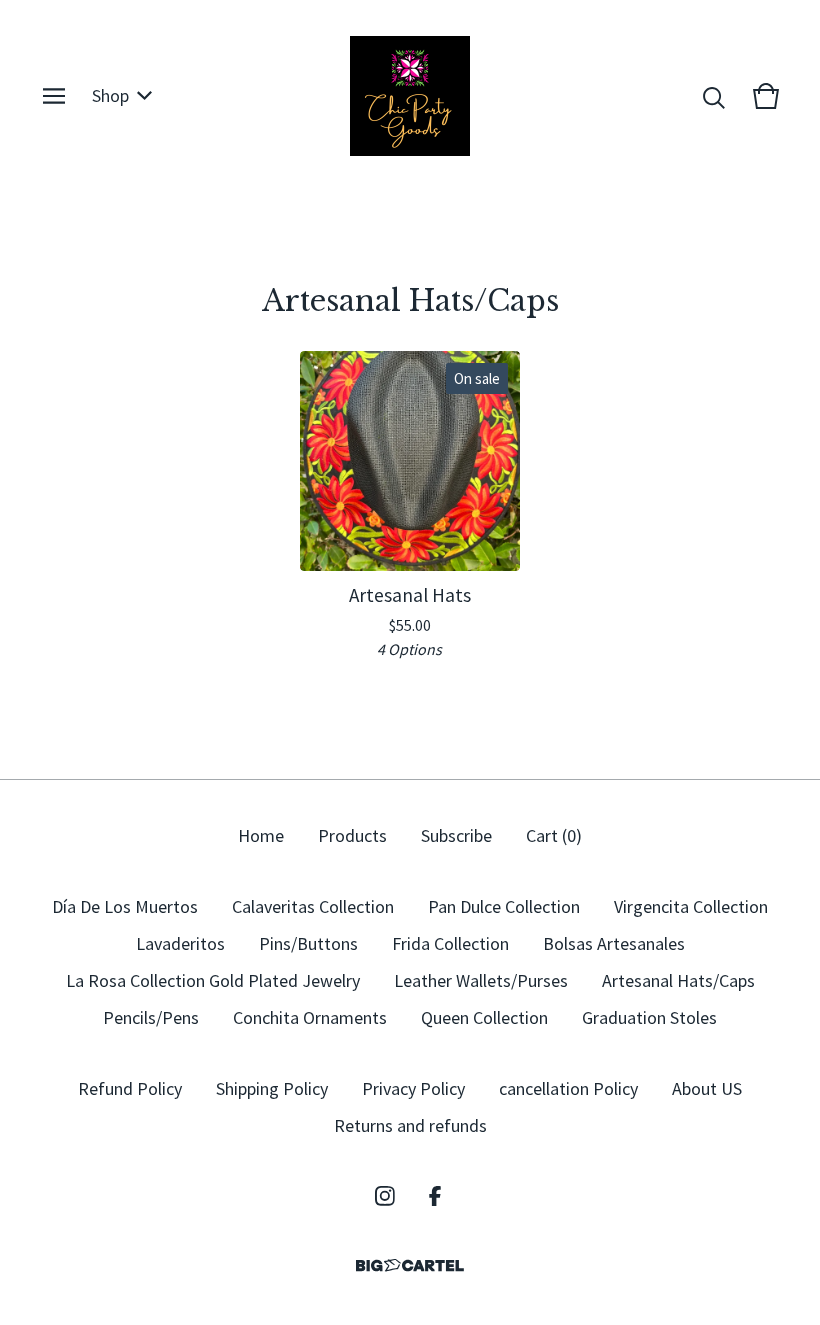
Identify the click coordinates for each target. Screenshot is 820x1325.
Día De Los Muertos (125, 906)
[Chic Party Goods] (410, 96)
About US (707, 1088)
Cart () (554, 835)
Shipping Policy (272, 1088)
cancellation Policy (568, 1088)
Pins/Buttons (308, 943)
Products (352, 835)
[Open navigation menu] (54, 96)
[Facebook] (435, 1196)
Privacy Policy (413, 1088)
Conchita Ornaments (310, 1017)
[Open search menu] (714, 96)
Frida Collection (450, 943)
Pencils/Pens (151, 1017)
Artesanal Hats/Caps (678, 980)
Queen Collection (484, 1017)
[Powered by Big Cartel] (410, 1265)
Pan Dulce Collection (504, 906)
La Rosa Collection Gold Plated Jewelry (213, 980)
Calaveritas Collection (313, 906)
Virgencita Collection (691, 906)
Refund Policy (130, 1088)
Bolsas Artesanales (614, 943)
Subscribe (456, 835)
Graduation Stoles (649, 1017)
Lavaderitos (180, 943)
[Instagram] (385, 1196)
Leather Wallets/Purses (481, 980)
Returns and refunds (410, 1125)
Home (261, 835)
